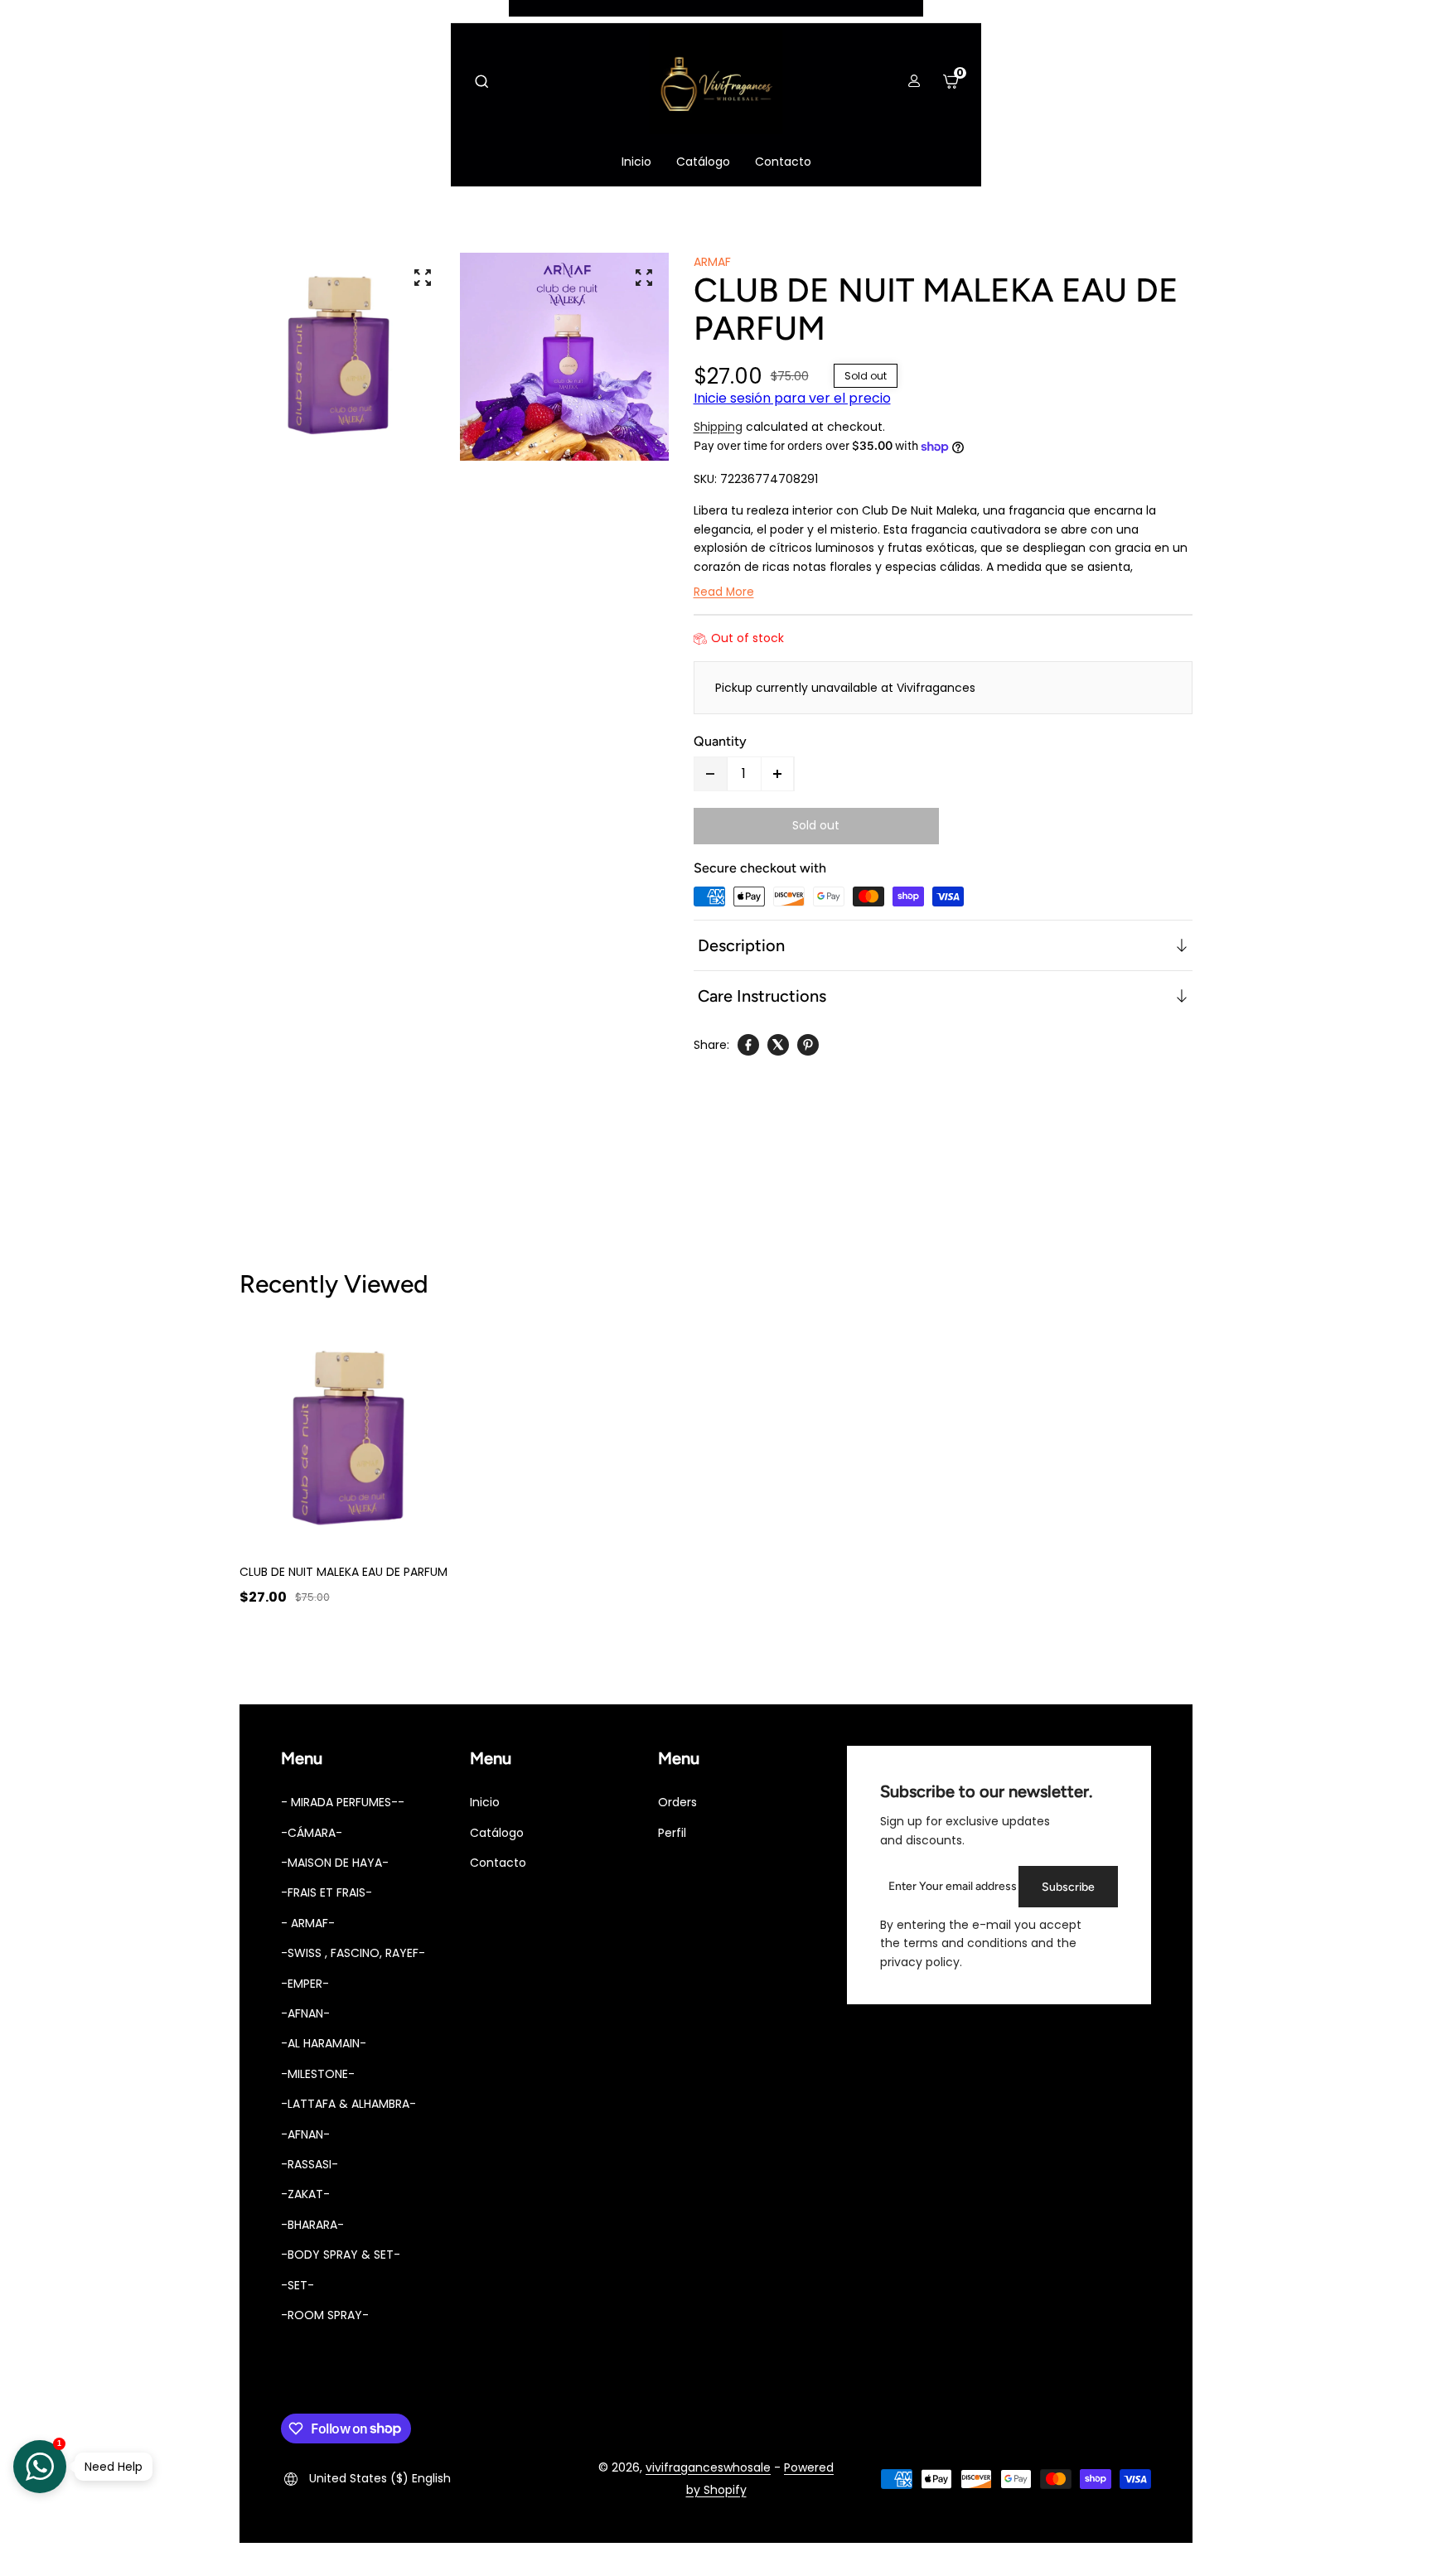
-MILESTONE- (318, 2074)
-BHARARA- (312, 2225)
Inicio (485, 1802)
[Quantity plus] (777, 774)
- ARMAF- (308, 1923)
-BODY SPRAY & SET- (341, 2255)
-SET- (298, 2285)
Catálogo (497, 1833)
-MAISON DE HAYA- (335, 1863)
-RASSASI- (310, 2164)
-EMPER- (305, 1984)
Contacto (498, 1863)
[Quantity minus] (711, 774)
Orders (677, 1802)
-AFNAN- (305, 2013)
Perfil (672, 1833)
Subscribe (1068, 1887)
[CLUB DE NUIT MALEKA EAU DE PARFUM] (354, 1439)
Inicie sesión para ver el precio (792, 398)
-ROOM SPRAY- (325, 2315)
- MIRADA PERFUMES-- (343, 1802)
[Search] (481, 81)
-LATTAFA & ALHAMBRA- (348, 2104)
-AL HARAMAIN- (324, 2043)
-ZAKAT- (305, 2194)
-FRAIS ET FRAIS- (327, 1892)
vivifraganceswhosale (708, 2467)
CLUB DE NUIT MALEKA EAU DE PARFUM (343, 1572)
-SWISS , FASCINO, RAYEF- (353, 1953)
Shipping (718, 427)
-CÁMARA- (312, 1833)
